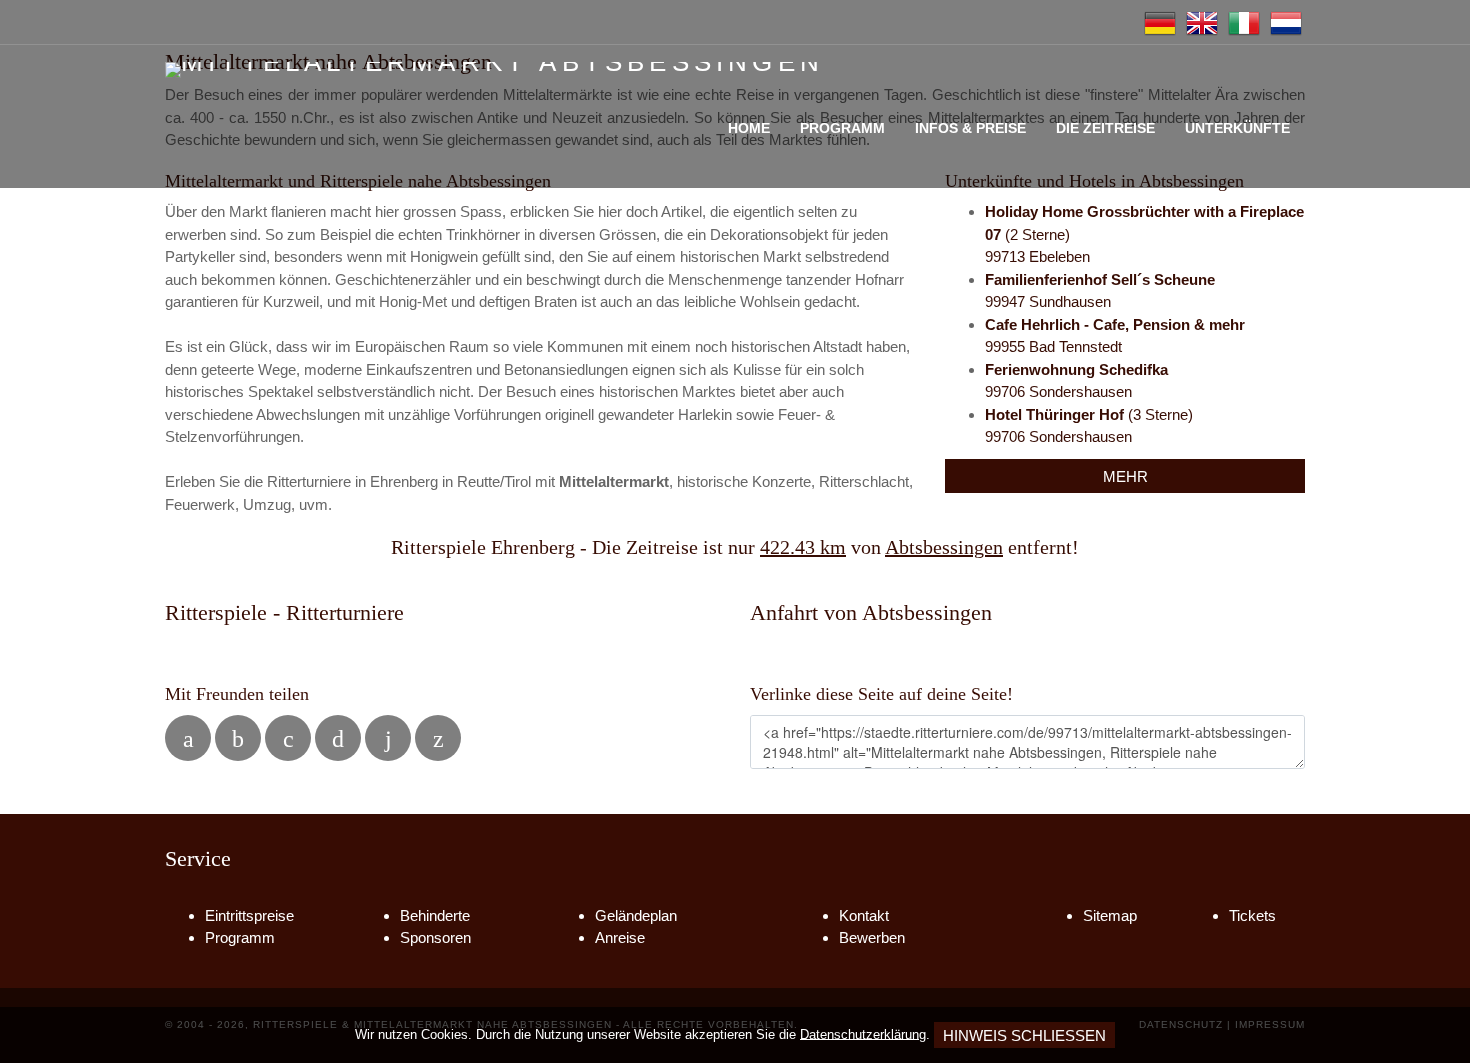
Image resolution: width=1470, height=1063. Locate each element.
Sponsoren (435, 937)
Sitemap (1110, 915)
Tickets (1252, 915)
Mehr (1125, 476)
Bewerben (872, 937)
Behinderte (435, 915)
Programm (842, 128)
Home (749, 128)
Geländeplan (636, 915)
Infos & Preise (970, 128)
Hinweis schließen (1024, 1035)
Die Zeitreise (1105, 128)
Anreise (620, 937)
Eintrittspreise (249, 915)
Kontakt (864, 915)
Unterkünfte (1237, 128)
